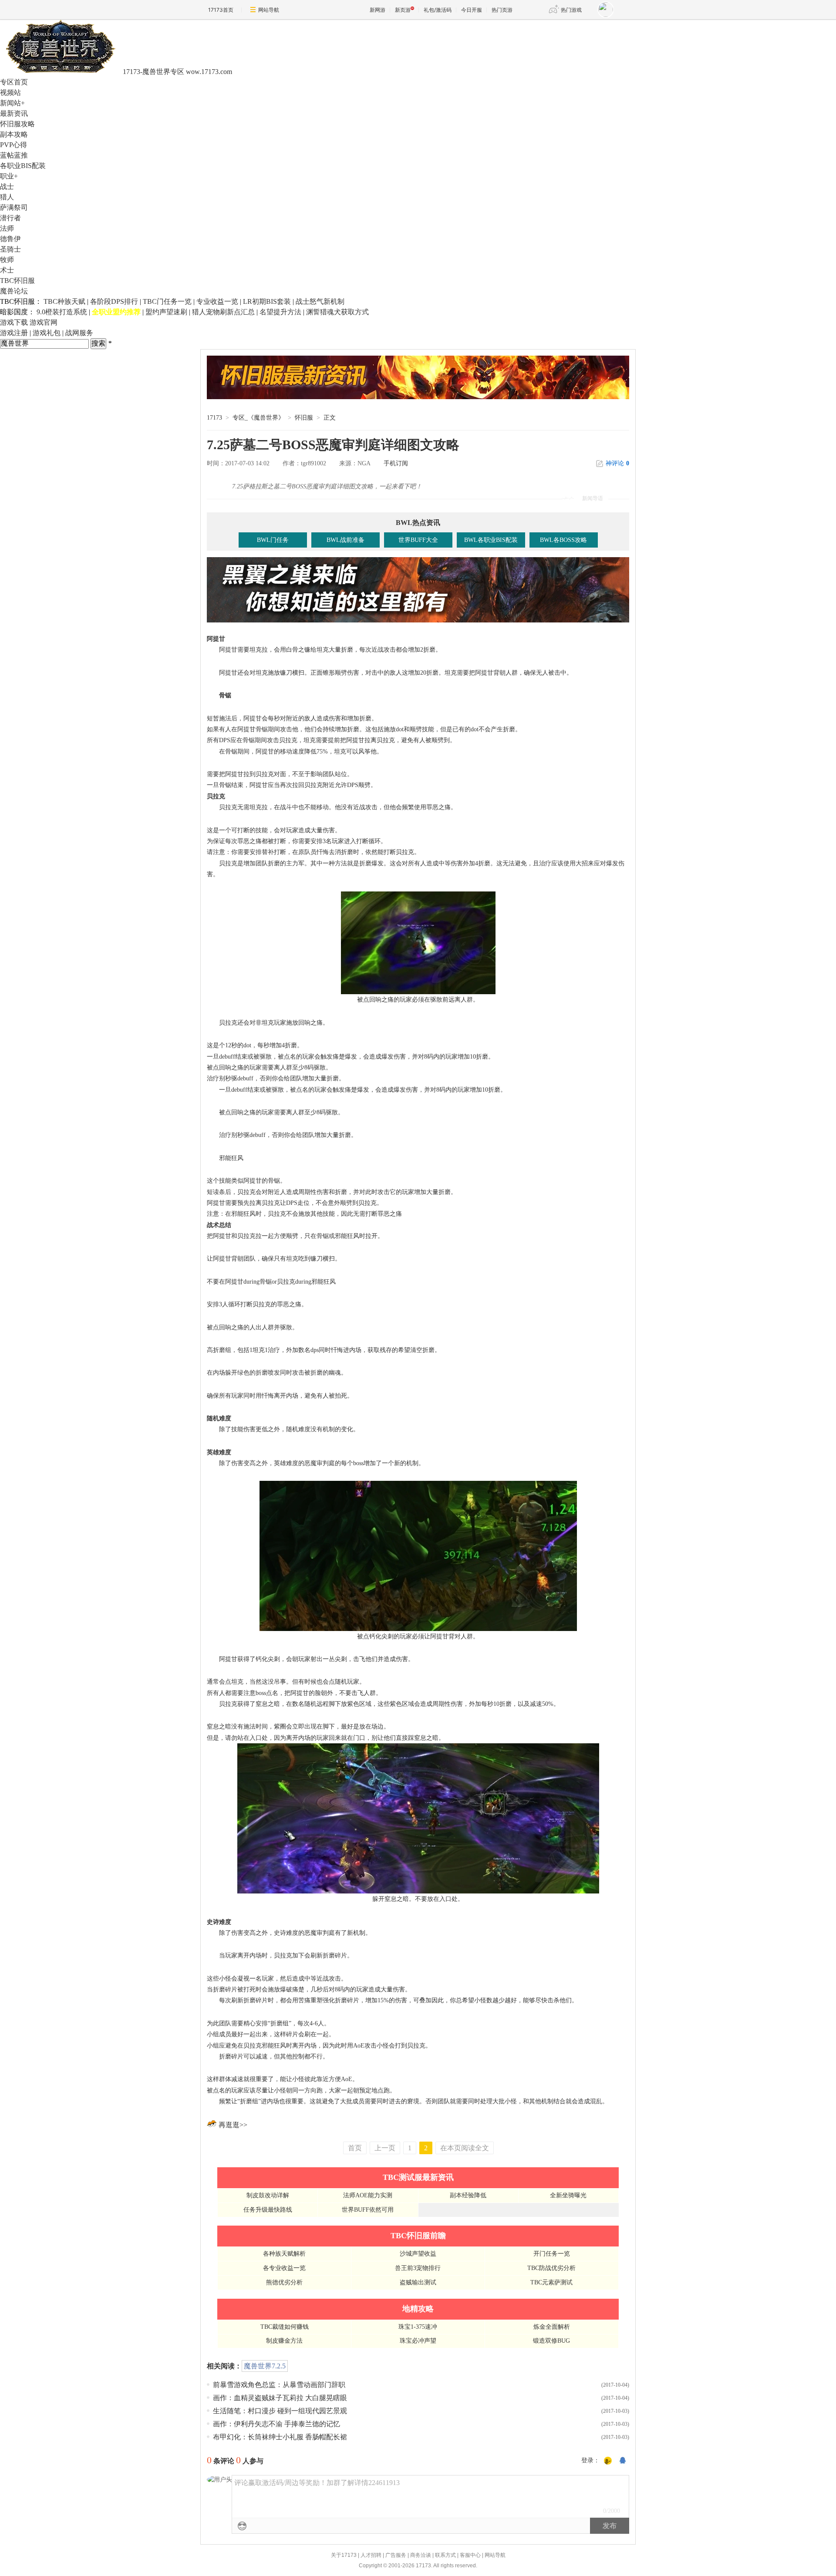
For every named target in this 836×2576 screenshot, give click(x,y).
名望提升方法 (280, 312)
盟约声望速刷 (166, 312)
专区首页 (14, 82)
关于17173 (344, 2555)
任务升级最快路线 (268, 2210)
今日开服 (472, 10)
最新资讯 (14, 113)
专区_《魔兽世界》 (258, 418)
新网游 (378, 10)
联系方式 (445, 2555)
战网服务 (79, 333)
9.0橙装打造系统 (62, 312)
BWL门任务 (273, 540)
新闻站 (12, 103)
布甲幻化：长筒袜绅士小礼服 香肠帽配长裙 (280, 2437)
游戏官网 (44, 322)
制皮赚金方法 (284, 2341)
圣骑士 (10, 249)
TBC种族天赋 (64, 301)
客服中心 (470, 2555)
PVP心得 (13, 145)
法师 (7, 228)
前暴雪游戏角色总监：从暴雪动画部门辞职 (279, 2385)
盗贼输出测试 (418, 2282)
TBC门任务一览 (167, 301)
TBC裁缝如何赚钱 (285, 2327)
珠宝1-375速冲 (418, 2327)
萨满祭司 (14, 207)
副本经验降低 (468, 2195)
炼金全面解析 (552, 2327)
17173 (214, 418)
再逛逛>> (233, 2125)
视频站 (10, 92)
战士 (7, 187)
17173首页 (221, 10)
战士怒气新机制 (320, 301)
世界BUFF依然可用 (368, 2210)
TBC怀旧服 (17, 281)
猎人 (7, 197)
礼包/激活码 (438, 10)
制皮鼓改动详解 (268, 2195)
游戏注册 (14, 333)
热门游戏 (571, 10)
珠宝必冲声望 (418, 2341)
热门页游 (502, 10)
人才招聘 (371, 2555)
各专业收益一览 (284, 2268)
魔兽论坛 (14, 291)
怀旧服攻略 (17, 124)
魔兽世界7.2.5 (265, 2366)
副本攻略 (14, 134)
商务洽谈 (421, 2555)
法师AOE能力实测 (368, 2195)
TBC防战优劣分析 (551, 2268)
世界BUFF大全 (418, 540)
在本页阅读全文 (465, 2148)
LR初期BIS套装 (267, 301)
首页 (355, 2148)
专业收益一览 (217, 301)
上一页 (385, 2148)
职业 (9, 176)
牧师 (7, 260)
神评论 (617, 463)
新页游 (403, 10)
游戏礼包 (47, 333)
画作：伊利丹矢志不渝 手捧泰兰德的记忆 (276, 2424)
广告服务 (396, 2555)
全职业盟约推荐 (116, 312)
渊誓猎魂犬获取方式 (337, 312)
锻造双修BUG (551, 2341)
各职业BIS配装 (23, 166)
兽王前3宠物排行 (418, 2268)
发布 (610, 2526)
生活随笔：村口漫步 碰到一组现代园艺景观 (280, 2411)
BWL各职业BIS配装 (491, 540)
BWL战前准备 (346, 540)
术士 (7, 270)
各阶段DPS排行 (114, 301)
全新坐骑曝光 (568, 2195)
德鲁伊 (10, 239)
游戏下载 (14, 322)
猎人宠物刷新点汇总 (223, 312)
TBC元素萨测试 (551, 2282)
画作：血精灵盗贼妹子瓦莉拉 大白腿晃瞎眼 (280, 2398)
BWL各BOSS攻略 (563, 540)
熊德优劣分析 (284, 2282)
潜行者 (10, 218)
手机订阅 (396, 463)
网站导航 (269, 10)
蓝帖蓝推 (14, 155)
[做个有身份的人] (608, 2461)
